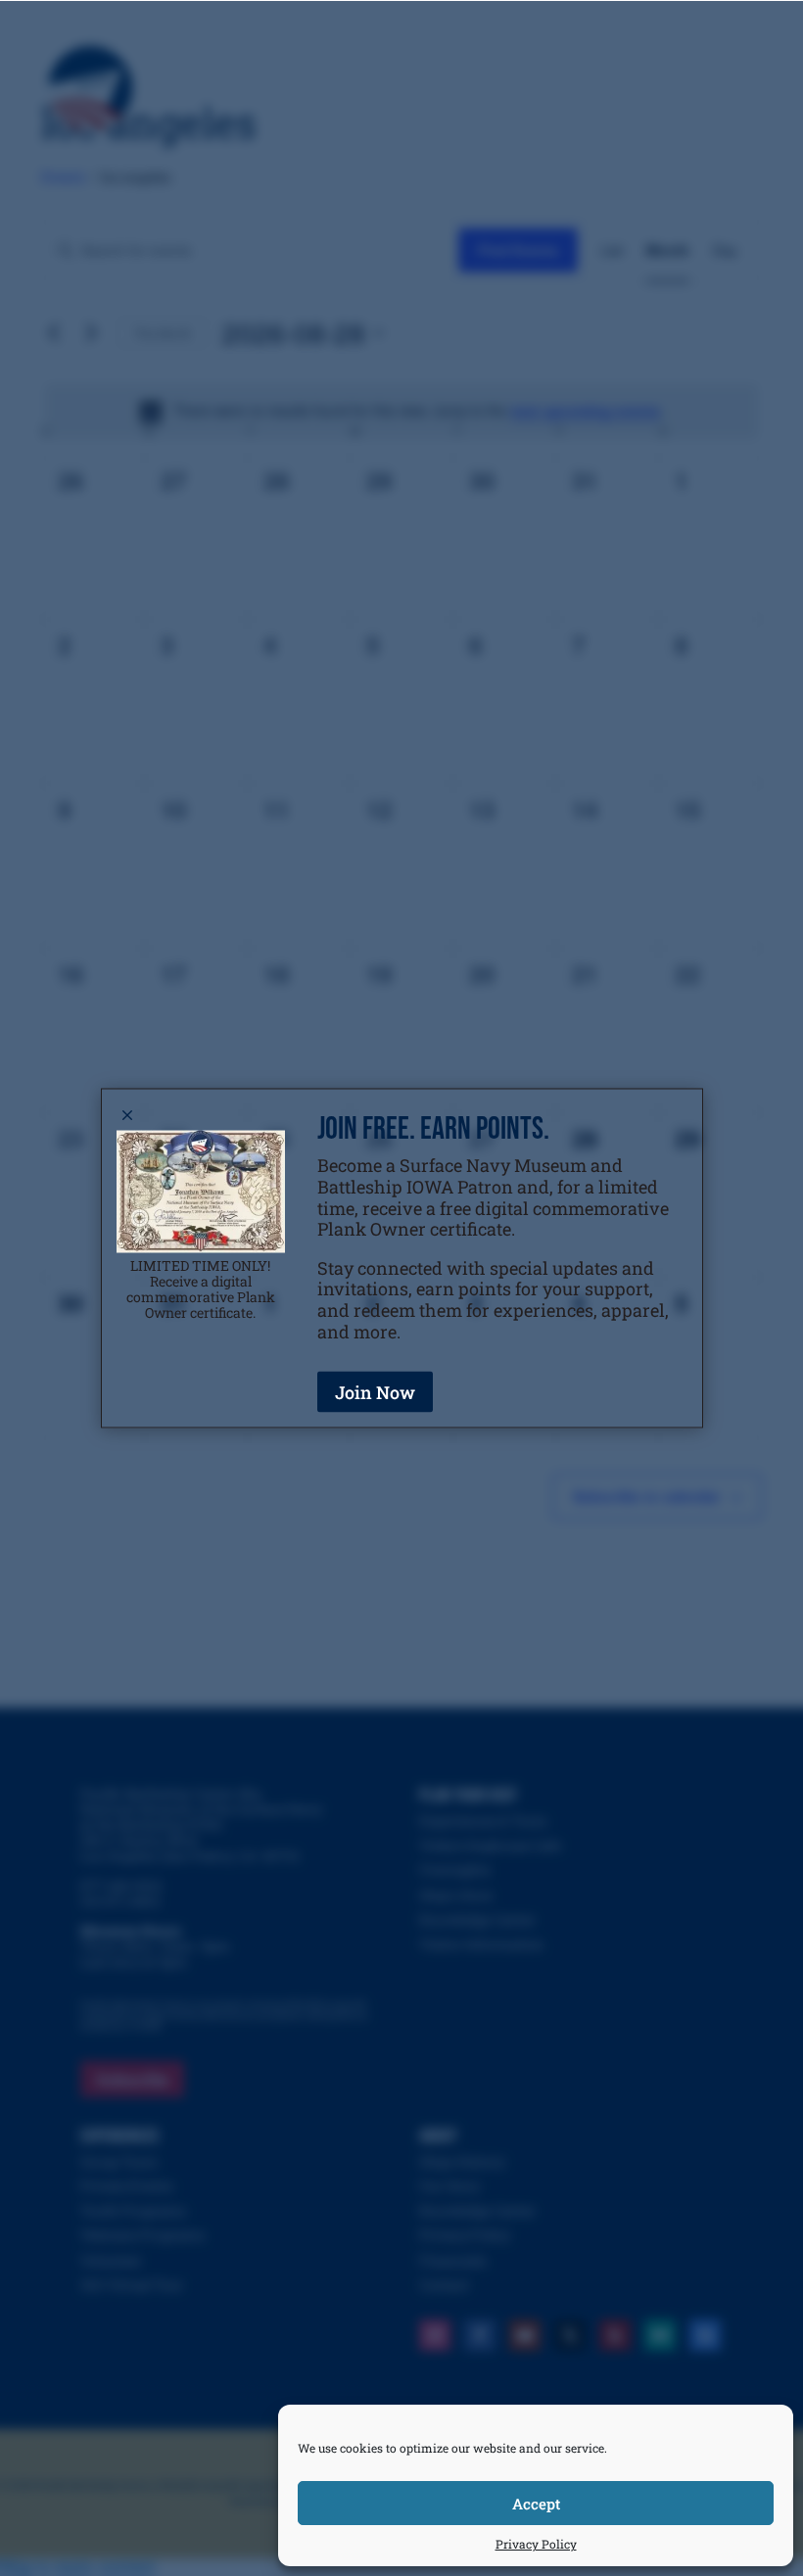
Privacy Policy (536, 2544)
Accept (536, 2504)
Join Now (375, 1391)
